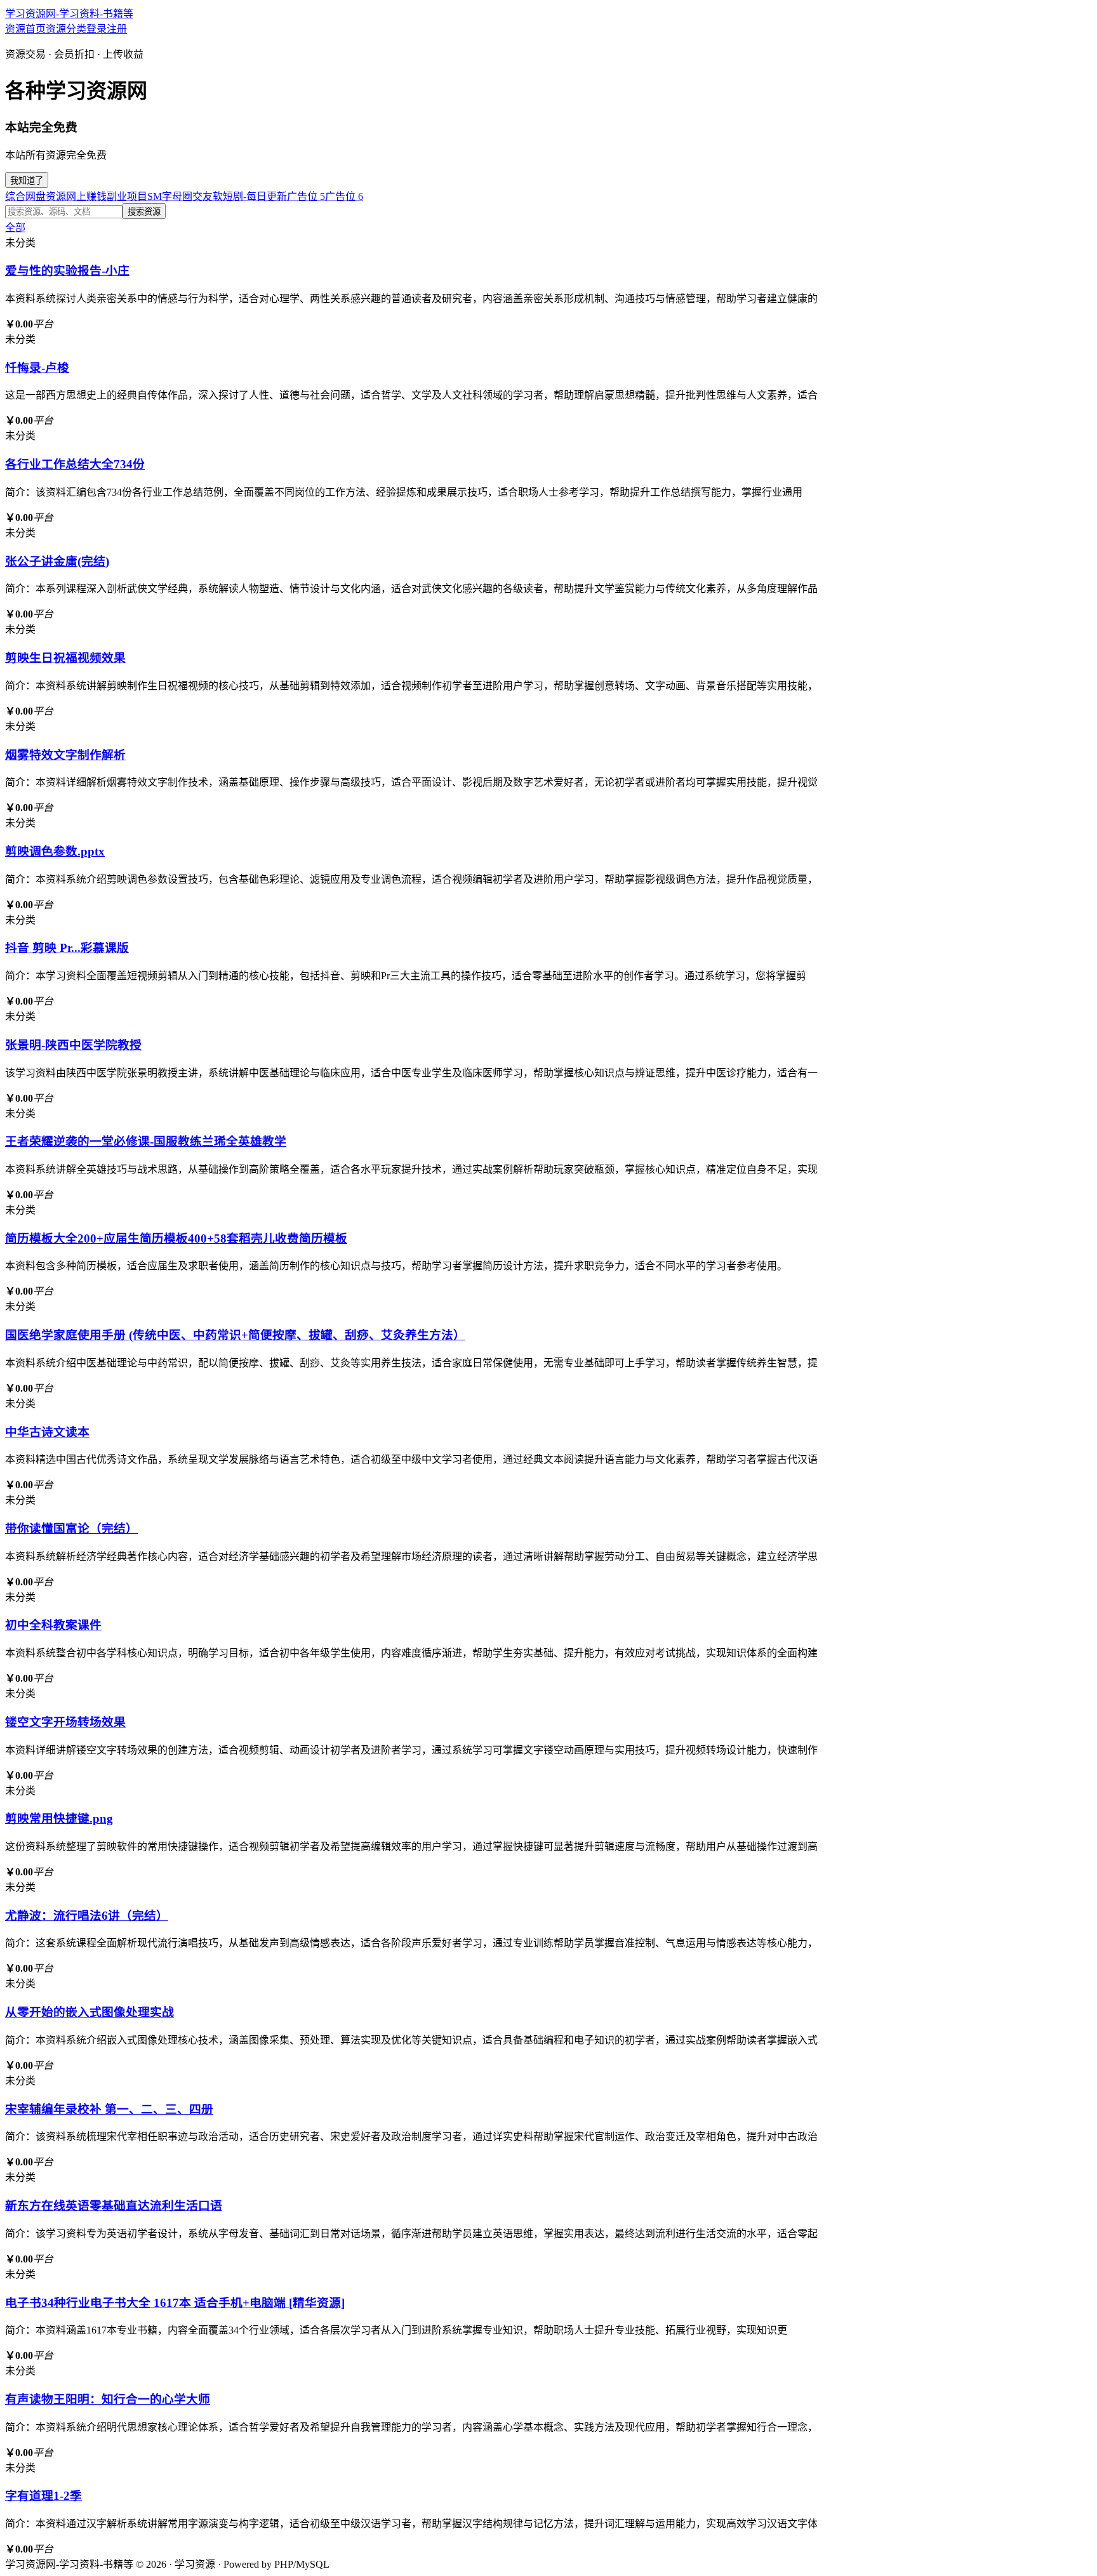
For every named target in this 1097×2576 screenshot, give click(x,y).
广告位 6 (344, 196)
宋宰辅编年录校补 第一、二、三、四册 (109, 2109)
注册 (117, 29)
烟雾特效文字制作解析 (65, 755)
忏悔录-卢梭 (37, 368)
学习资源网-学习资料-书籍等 (69, 14)
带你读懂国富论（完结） (71, 1529)
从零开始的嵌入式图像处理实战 (90, 2012)
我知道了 (27, 181)
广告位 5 (306, 196)
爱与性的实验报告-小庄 (67, 271)
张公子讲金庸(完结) (57, 561)
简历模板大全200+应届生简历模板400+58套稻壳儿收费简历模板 (176, 1238)
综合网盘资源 (36, 196)
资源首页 (25, 29)
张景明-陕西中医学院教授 (73, 1045)
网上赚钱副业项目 (107, 196)
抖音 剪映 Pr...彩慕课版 (67, 948)
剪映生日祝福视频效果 (65, 658)
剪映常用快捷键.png (59, 1819)
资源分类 (66, 29)
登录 (96, 29)
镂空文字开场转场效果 (65, 1722)
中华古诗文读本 (47, 1432)
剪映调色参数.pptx (55, 851)
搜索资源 (144, 212)
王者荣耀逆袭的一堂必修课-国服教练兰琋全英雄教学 (146, 1141)
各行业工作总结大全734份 (75, 464)
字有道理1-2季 (43, 2496)
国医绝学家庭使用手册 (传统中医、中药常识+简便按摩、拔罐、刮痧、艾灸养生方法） (235, 1335)
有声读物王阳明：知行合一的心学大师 (108, 2399)
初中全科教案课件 (53, 1625)
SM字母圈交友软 (185, 196)
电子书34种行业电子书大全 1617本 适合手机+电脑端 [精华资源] (175, 2303)
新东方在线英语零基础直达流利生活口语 (114, 2206)
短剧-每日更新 (255, 196)
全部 (15, 228)
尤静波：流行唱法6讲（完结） (87, 1916)
